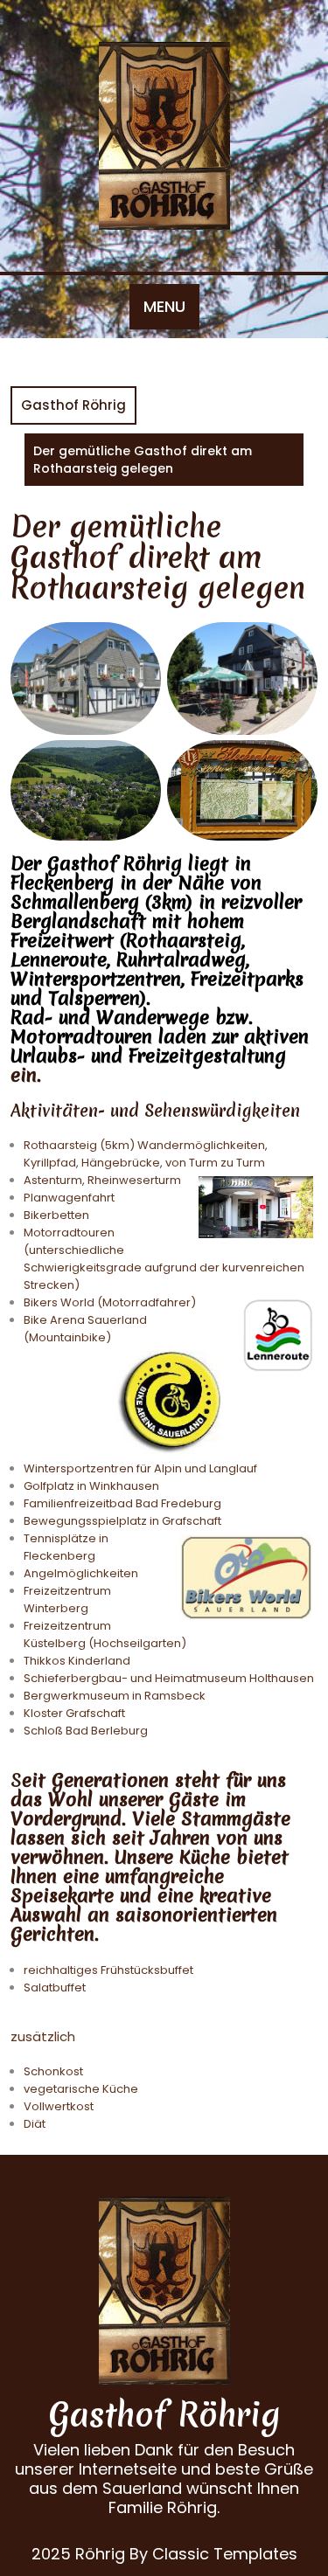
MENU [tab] (164, 306)
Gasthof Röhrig (73, 405)
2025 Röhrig (78, 2554)
